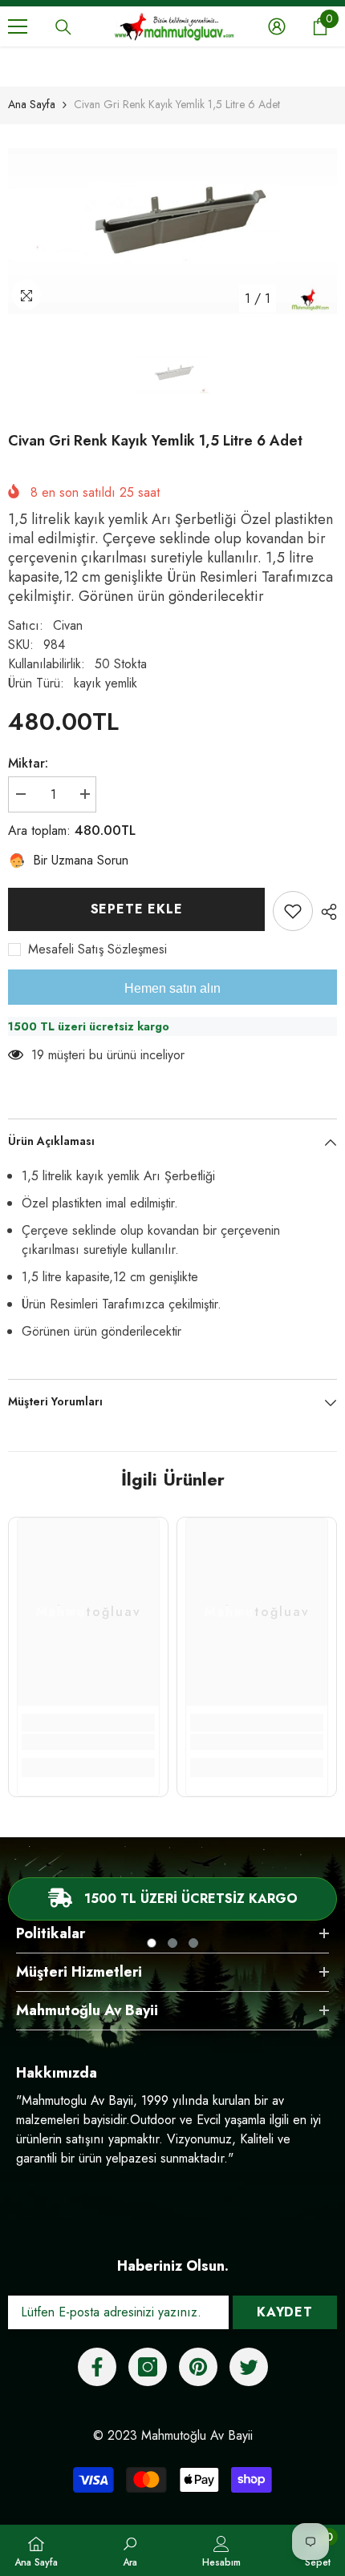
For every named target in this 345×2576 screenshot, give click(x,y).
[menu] (18, 26)
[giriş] (277, 26)
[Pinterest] (198, 2367)
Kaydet (285, 2312)
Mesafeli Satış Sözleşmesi (97, 949)
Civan (68, 625)
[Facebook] (97, 2367)
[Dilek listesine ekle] (293, 911)
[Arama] (63, 27)
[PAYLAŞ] (325, 912)
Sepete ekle (133, 909)
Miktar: (28, 763)
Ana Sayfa (32, 104)
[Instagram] (148, 2367)
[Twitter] (249, 2367)
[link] (88, 1742)
